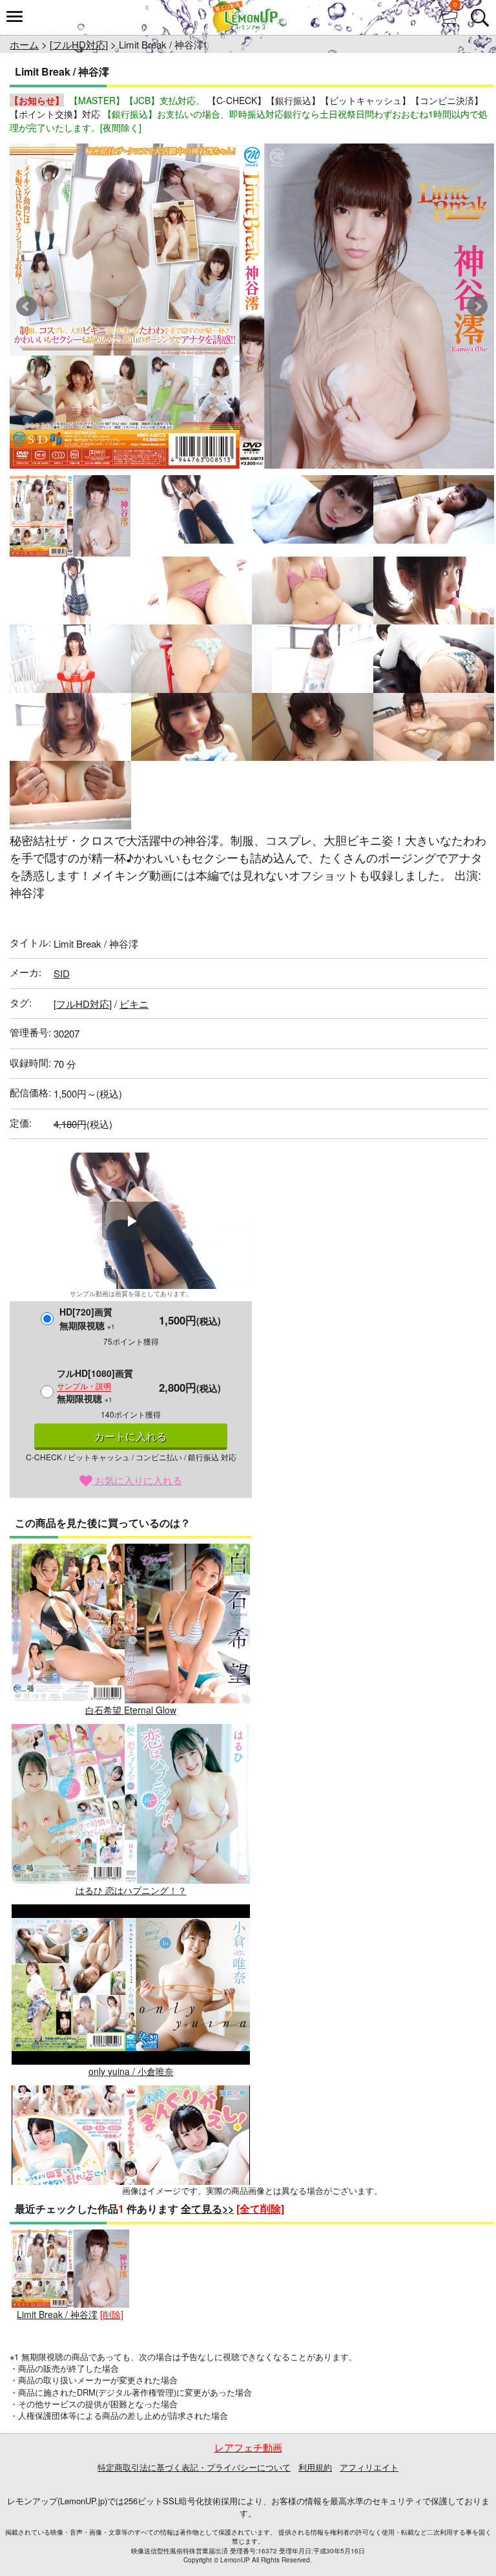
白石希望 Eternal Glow (131, 1710)
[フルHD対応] (79, 44)
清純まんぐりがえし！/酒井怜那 (131, 2251)
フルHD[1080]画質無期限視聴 (95, 1386)
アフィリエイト (369, 2467)
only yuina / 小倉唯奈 (131, 2071)
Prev (26, 306)
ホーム (24, 44)
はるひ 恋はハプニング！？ (131, 1890)
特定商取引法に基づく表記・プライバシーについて (194, 2467)
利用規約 (315, 2467)
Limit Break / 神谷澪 (57, 2314)
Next (477, 306)
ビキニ (134, 1004)
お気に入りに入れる (137, 1480)
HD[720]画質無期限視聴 (87, 1318)
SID (62, 973)
